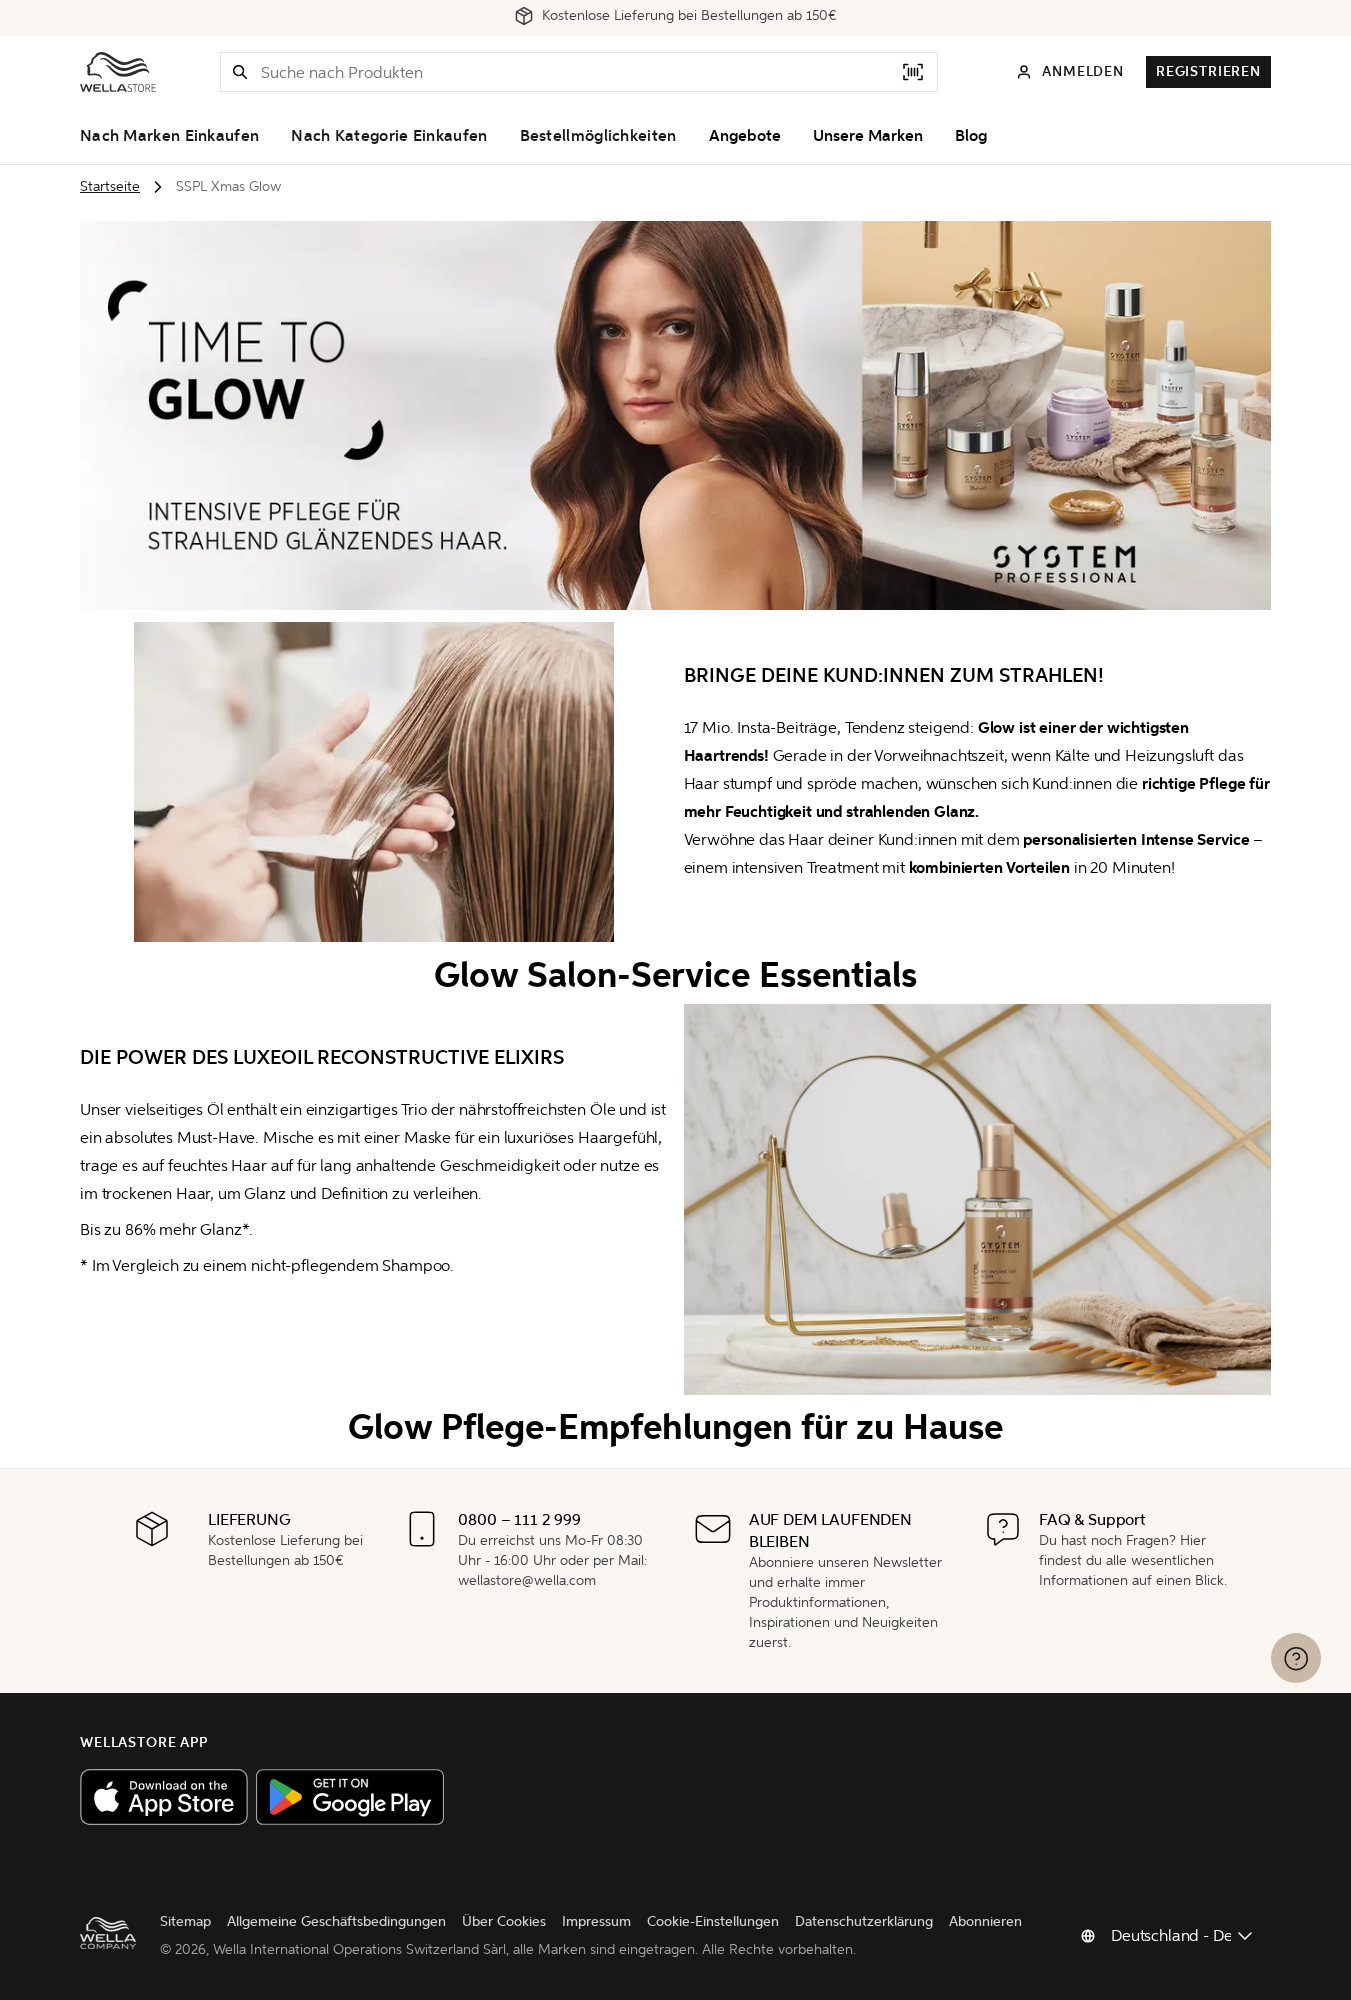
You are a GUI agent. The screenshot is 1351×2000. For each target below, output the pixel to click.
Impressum (596, 1921)
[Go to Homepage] (118, 72)
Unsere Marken (868, 136)
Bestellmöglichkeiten (598, 136)
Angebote (745, 136)
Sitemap (185, 1921)
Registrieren (1208, 71)
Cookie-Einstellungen (713, 1921)
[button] (240, 72)
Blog (971, 136)
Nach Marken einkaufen (169, 136)
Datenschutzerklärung (864, 1921)
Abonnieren (985, 1921)
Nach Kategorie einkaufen (389, 136)
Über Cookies (504, 1921)
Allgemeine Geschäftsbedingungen (336, 1921)
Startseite (110, 186)
